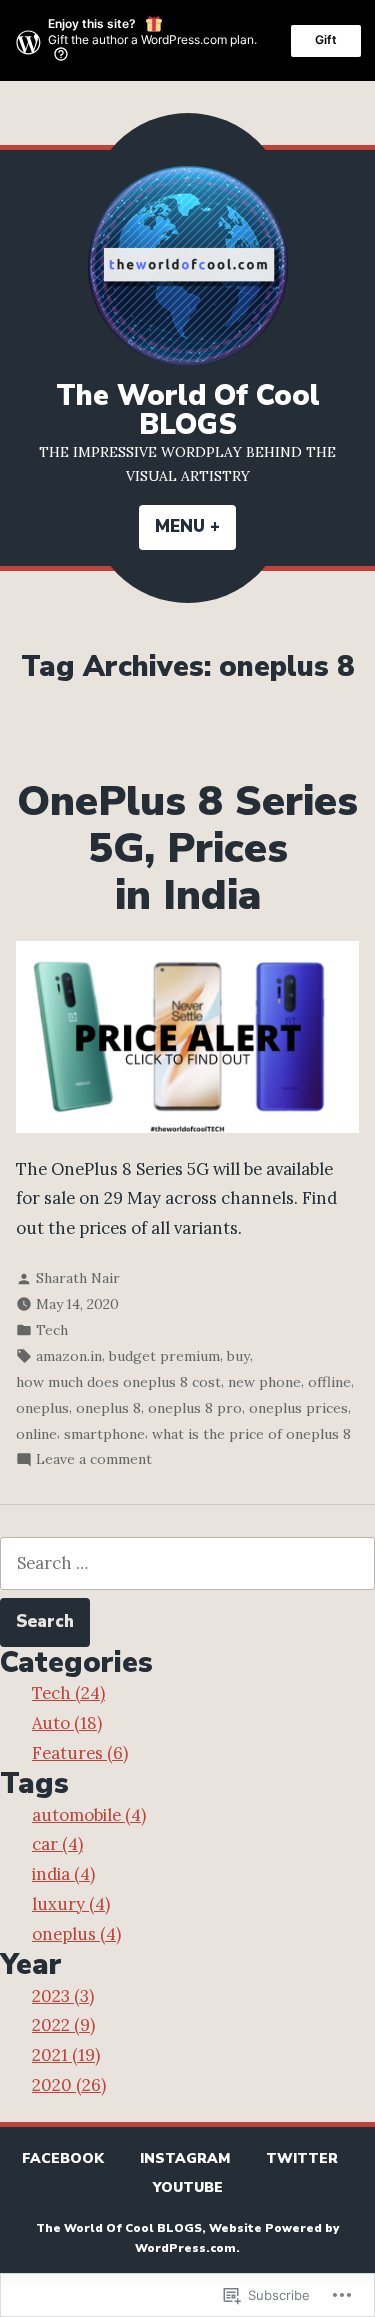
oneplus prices (298, 1408)
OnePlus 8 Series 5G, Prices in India (187, 848)
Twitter (302, 2158)
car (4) (57, 1844)
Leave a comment (94, 1460)
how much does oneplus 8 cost (118, 1382)
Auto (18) (67, 1723)
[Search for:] (187, 1563)
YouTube (188, 2187)
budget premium (164, 1356)
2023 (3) (63, 1996)
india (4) (63, 1874)
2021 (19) (66, 2055)
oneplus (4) (76, 1934)
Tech (52, 1330)
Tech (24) (68, 1693)
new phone (264, 1382)
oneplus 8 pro (195, 1408)
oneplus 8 (108, 1408)
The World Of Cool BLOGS (188, 410)
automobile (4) (89, 1815)
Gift (326, 39)
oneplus (42, 1408)
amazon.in (69, 1356)
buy (238, 1356)
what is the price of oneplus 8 (251, 1434)
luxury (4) (71, 1904)
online (36, 1434)
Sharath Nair (78, 1278)
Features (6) (80, 1753)
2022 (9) (63, 2025)
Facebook (63, 2158)
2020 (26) (69, 2085)
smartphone (104, 1434)
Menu (195, 526)
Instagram (185, 2158)
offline (329, 1382)
